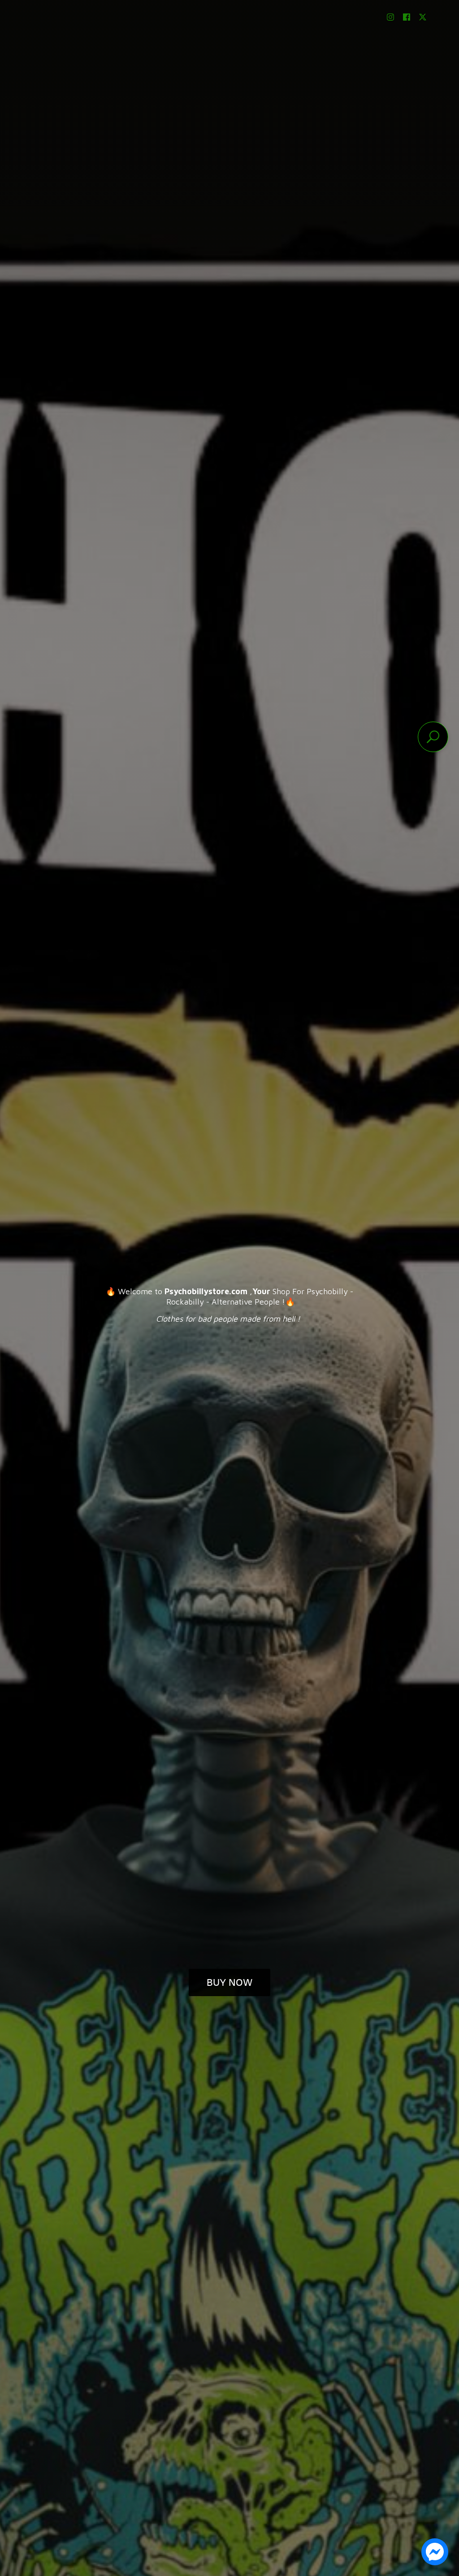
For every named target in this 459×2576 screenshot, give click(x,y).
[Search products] (433, 737)
